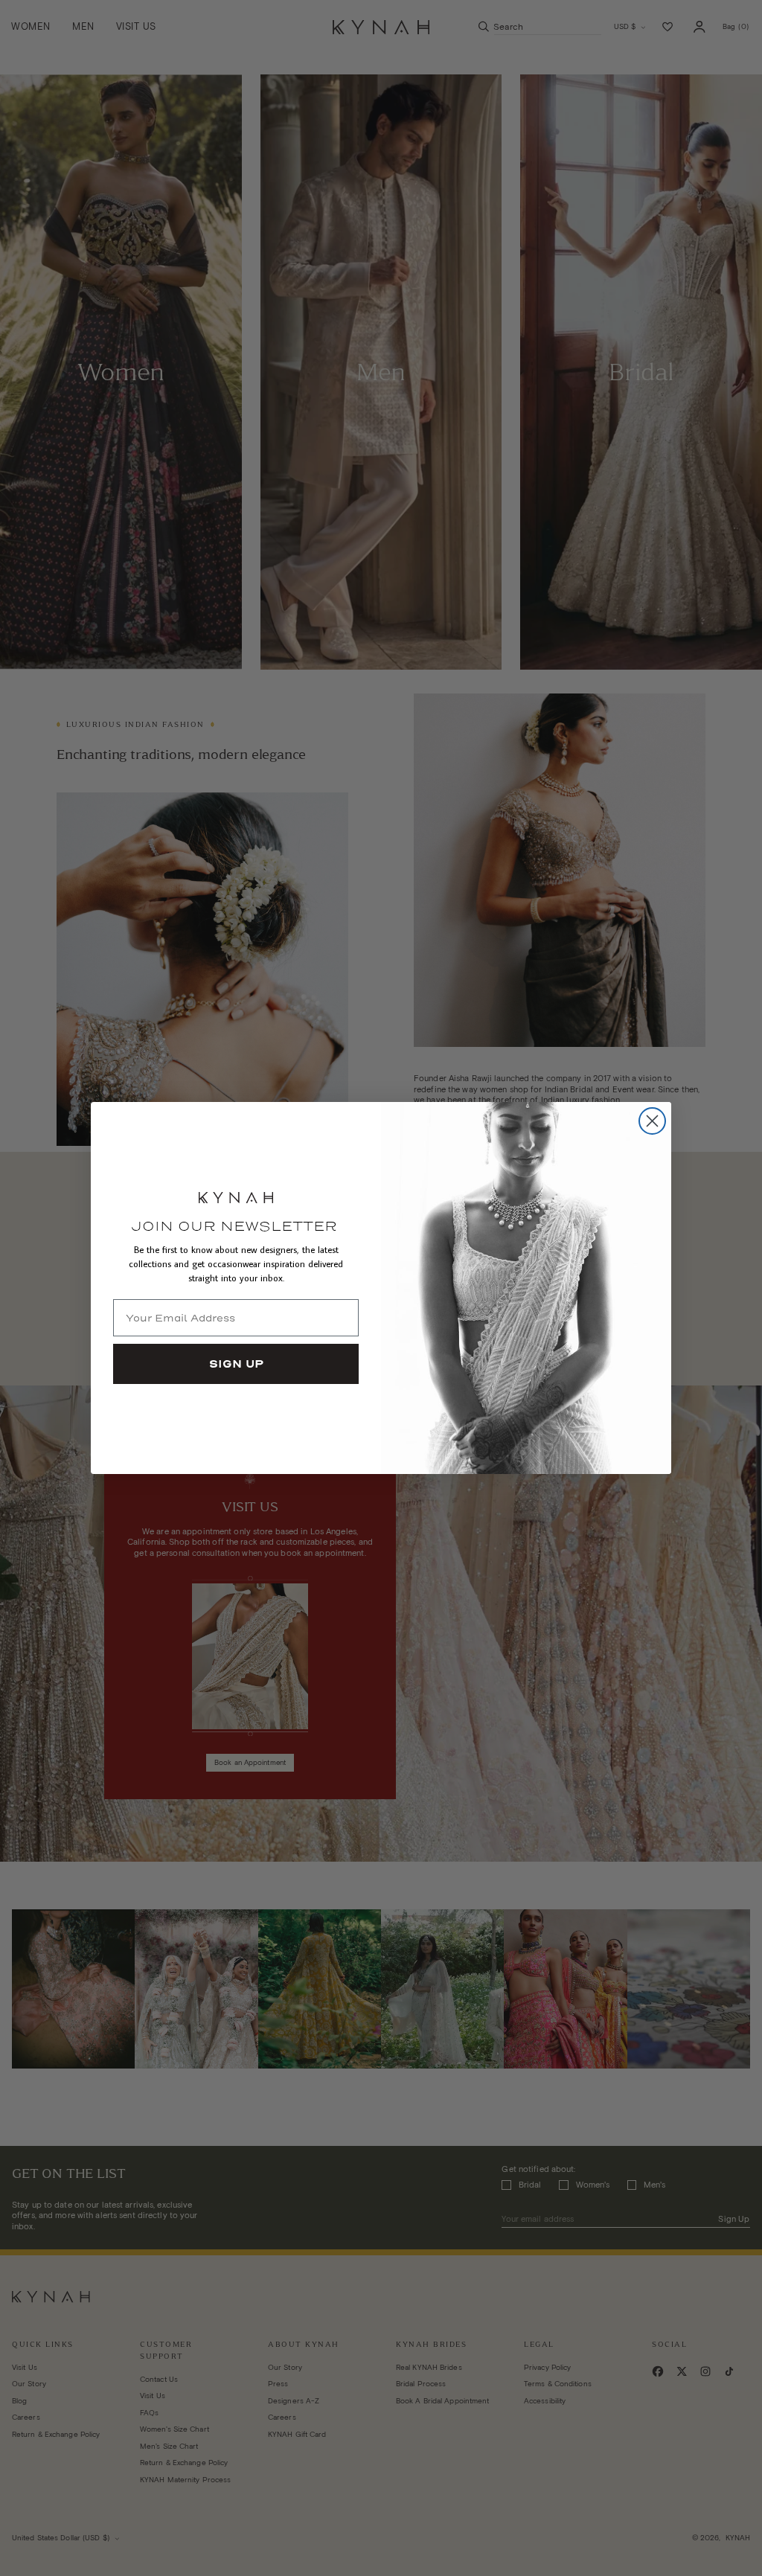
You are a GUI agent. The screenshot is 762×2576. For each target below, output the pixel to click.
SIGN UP (236, 1364)
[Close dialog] (652, 1121)
